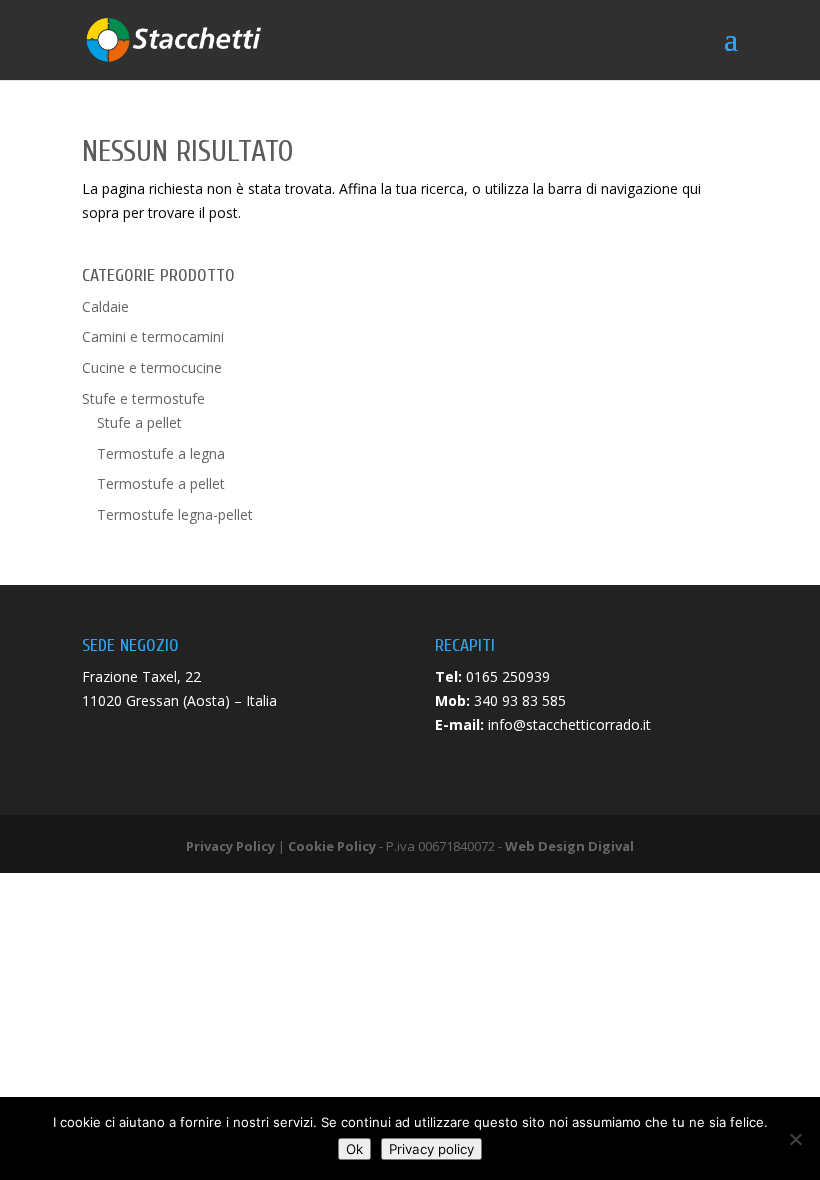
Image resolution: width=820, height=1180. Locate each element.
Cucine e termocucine (152, 367)
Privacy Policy (230, 846)
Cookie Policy (332, 846)
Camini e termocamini (153, 336)
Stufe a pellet (139, 422)
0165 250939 (508, 676)
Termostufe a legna (161, 453)
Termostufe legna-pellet (175, 514)
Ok (354, 1149)
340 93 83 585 (520, 700)
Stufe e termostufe (143, 398)
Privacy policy (431, 1149)
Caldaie (105, 306)
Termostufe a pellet (161, 483)
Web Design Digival (569, 846)
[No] (795, 1139)
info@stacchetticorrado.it (569, 724)
